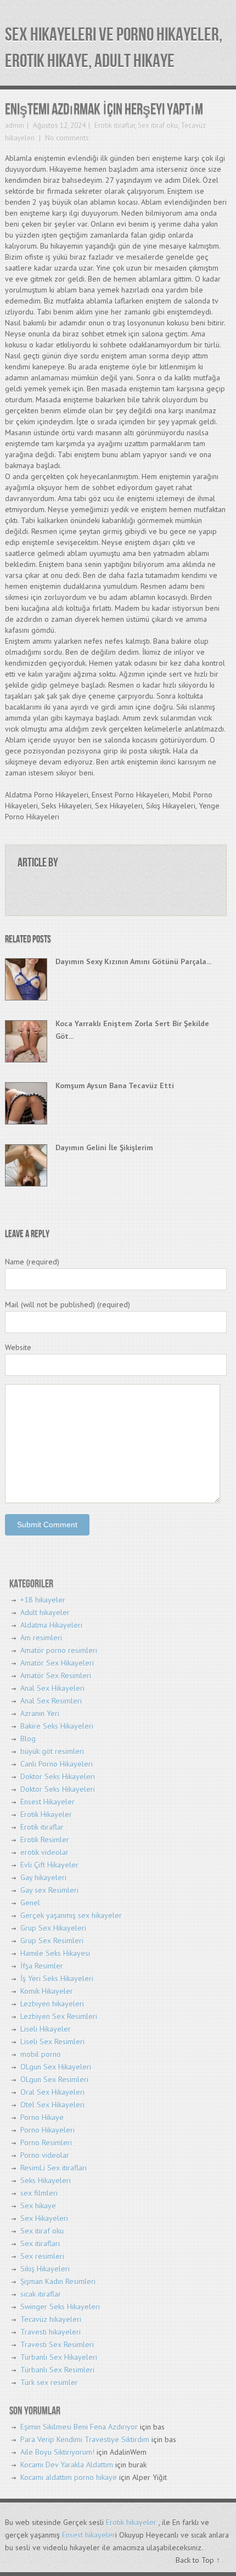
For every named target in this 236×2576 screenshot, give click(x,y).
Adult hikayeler (45, 1612)
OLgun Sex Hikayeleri (56, 2067)
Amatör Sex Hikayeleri (57, 1663)
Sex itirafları (40, 2243)
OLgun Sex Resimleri (54, 2079)
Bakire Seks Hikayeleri (57, 1726)
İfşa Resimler (42, 1966)
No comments (66, 138)
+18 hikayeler (43, 1600)
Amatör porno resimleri (59, 1650)
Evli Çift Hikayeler (49, 1865)
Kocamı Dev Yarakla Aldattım (67, 2465)
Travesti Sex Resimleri (57, 2344)
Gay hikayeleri (43, 1877)
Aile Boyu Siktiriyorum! (57, 2452)
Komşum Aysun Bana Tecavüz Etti (115, 1085)
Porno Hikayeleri (47, 2130)
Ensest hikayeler (89, 2535)
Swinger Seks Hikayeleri (60, 2307)
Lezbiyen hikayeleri (52, 2004)
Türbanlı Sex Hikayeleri (59, 2357)
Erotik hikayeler (131, 2522)
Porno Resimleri (46, 2142)
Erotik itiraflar (115, 125)
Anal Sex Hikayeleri (52, 1688)
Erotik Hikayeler (46, 1814)
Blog (28, 1739)
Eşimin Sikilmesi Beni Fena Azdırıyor (79, 2427)
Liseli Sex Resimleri (52, 2041)
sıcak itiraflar (41, 2294)
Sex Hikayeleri (44, 2218)
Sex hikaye (38, 2206)
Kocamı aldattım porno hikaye (69, 2477)
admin (15, 125)
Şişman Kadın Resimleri (58, 2281)
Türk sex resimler (49, 2382)
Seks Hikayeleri (46, 2180)
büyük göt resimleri (52, 1751)
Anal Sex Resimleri (51, 1701)
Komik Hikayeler (47, 1991)
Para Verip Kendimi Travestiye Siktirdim (85, 2439)
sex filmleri (39, 2193)
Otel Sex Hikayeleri (52, 2105)
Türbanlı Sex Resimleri (57, 2370)
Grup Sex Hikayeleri (53, 1928)
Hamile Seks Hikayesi (55, 1953)
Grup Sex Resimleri (52, 1941)
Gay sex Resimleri (49, 1890)
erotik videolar (44, 1852)
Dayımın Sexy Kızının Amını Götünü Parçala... (133, 961)
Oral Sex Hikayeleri (52, 2092)
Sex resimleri (42, 2256)
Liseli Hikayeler (46, 2029)
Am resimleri (41, 1638)
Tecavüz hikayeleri (51, 2319)
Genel (30, 1903)
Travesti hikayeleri (50, 2332)
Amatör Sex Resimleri (56, 1675)
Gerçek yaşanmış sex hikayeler (71, 1915)
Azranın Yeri (40, 1713)
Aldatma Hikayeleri (51, 1625)
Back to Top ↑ (198, 2560)
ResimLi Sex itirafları (54, 2168)
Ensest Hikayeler (47, 1802)
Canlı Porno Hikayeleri (57, 1764)
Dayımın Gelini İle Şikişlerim (104, 1148)
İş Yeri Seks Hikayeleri (57, 1978)
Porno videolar (45, 2155)
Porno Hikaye (42, 2117)
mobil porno (41, 2054)
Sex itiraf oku (158, 125)
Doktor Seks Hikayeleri (58, 1776)
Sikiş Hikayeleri (45, 2269)
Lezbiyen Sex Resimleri (59, 2016)
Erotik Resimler (45, 1840)
